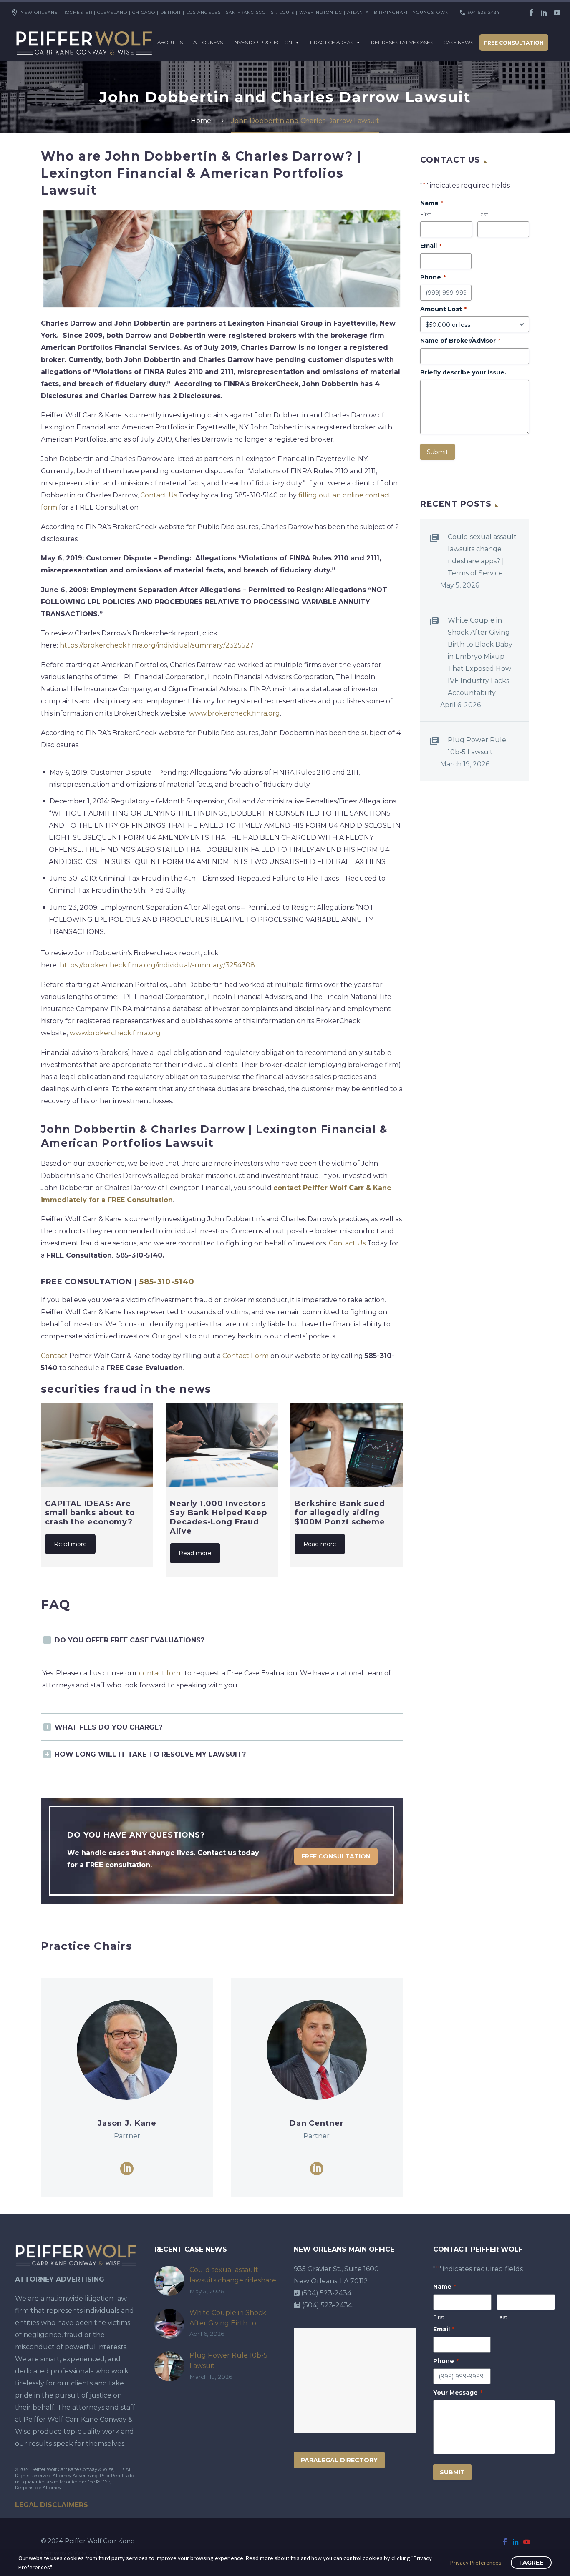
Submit (438, 452)
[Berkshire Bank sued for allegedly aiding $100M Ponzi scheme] (347, 1445)
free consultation (336, 1856)
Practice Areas (332, 42)
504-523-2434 (484, 12)
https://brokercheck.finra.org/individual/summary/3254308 (157, 965)
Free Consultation (514, 43)
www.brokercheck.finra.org (235, 713)
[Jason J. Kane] (127, 2088)
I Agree (531, 2563)
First (426, 214)
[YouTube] (557, 13)
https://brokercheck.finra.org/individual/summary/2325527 (157, 645)
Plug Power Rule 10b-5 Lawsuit (477, 746)
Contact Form (246, 1356)
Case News (458, 42)
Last (483, 214)
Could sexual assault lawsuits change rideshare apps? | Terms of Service (482, 555)
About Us (170, 42)
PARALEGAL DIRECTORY (339, 2460)
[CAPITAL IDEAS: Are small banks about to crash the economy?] (97, 1445)
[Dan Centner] (317, 2088)
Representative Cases (402, 42)
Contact (54, 1356)
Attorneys (208, 42)
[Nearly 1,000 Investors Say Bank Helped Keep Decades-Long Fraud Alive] (222, 1445)
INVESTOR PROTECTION (263, 42)
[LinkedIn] (544, 13)
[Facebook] (531, 13)
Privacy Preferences (476, 2563)
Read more (70, 1544)
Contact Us (159, 495)
